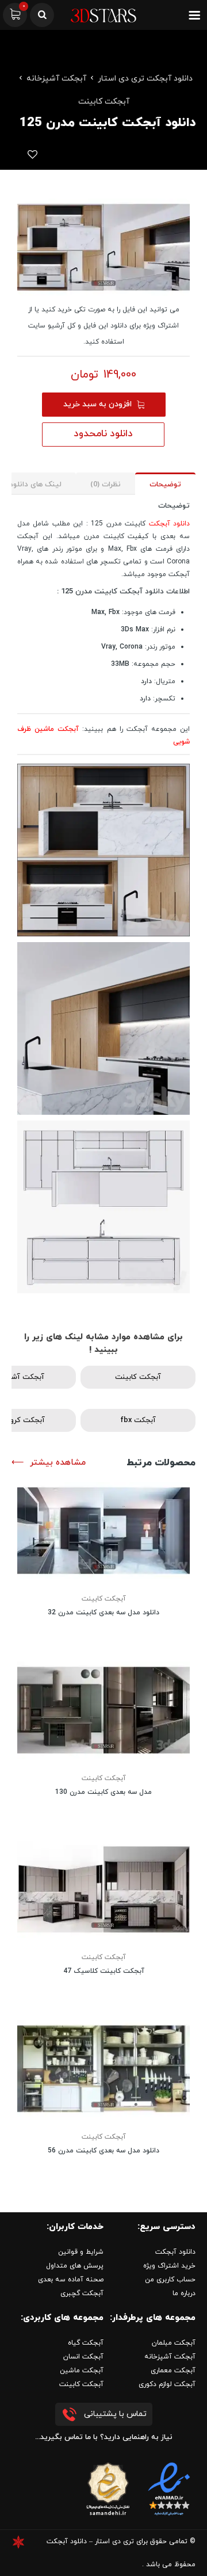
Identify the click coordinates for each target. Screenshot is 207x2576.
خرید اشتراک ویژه (169, 2266)
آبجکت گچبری (82, 2293)
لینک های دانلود (35, 485)
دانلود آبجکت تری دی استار (145, 79)
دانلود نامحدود (103, 434)
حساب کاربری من (170, 2280)
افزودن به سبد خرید (97, 404)
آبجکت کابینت (104, 102)
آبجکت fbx (138, 1420)
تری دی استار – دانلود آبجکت (90, 2541)
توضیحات (165, 485)
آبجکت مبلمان (174, 2343)
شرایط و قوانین (81, 2252)
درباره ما (184, 2293)
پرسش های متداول (75, 2266)
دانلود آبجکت (169, 524)
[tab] (165, 484)
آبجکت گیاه (86, 2343)
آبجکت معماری (173, 2371)
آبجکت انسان (83, 2357)
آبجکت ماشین (82, 2371)
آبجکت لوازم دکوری (167, 2384)
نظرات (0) (106, 485)
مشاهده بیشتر (58, 1463)
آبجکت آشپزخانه (56, 79)
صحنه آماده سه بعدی (71, 2280)
